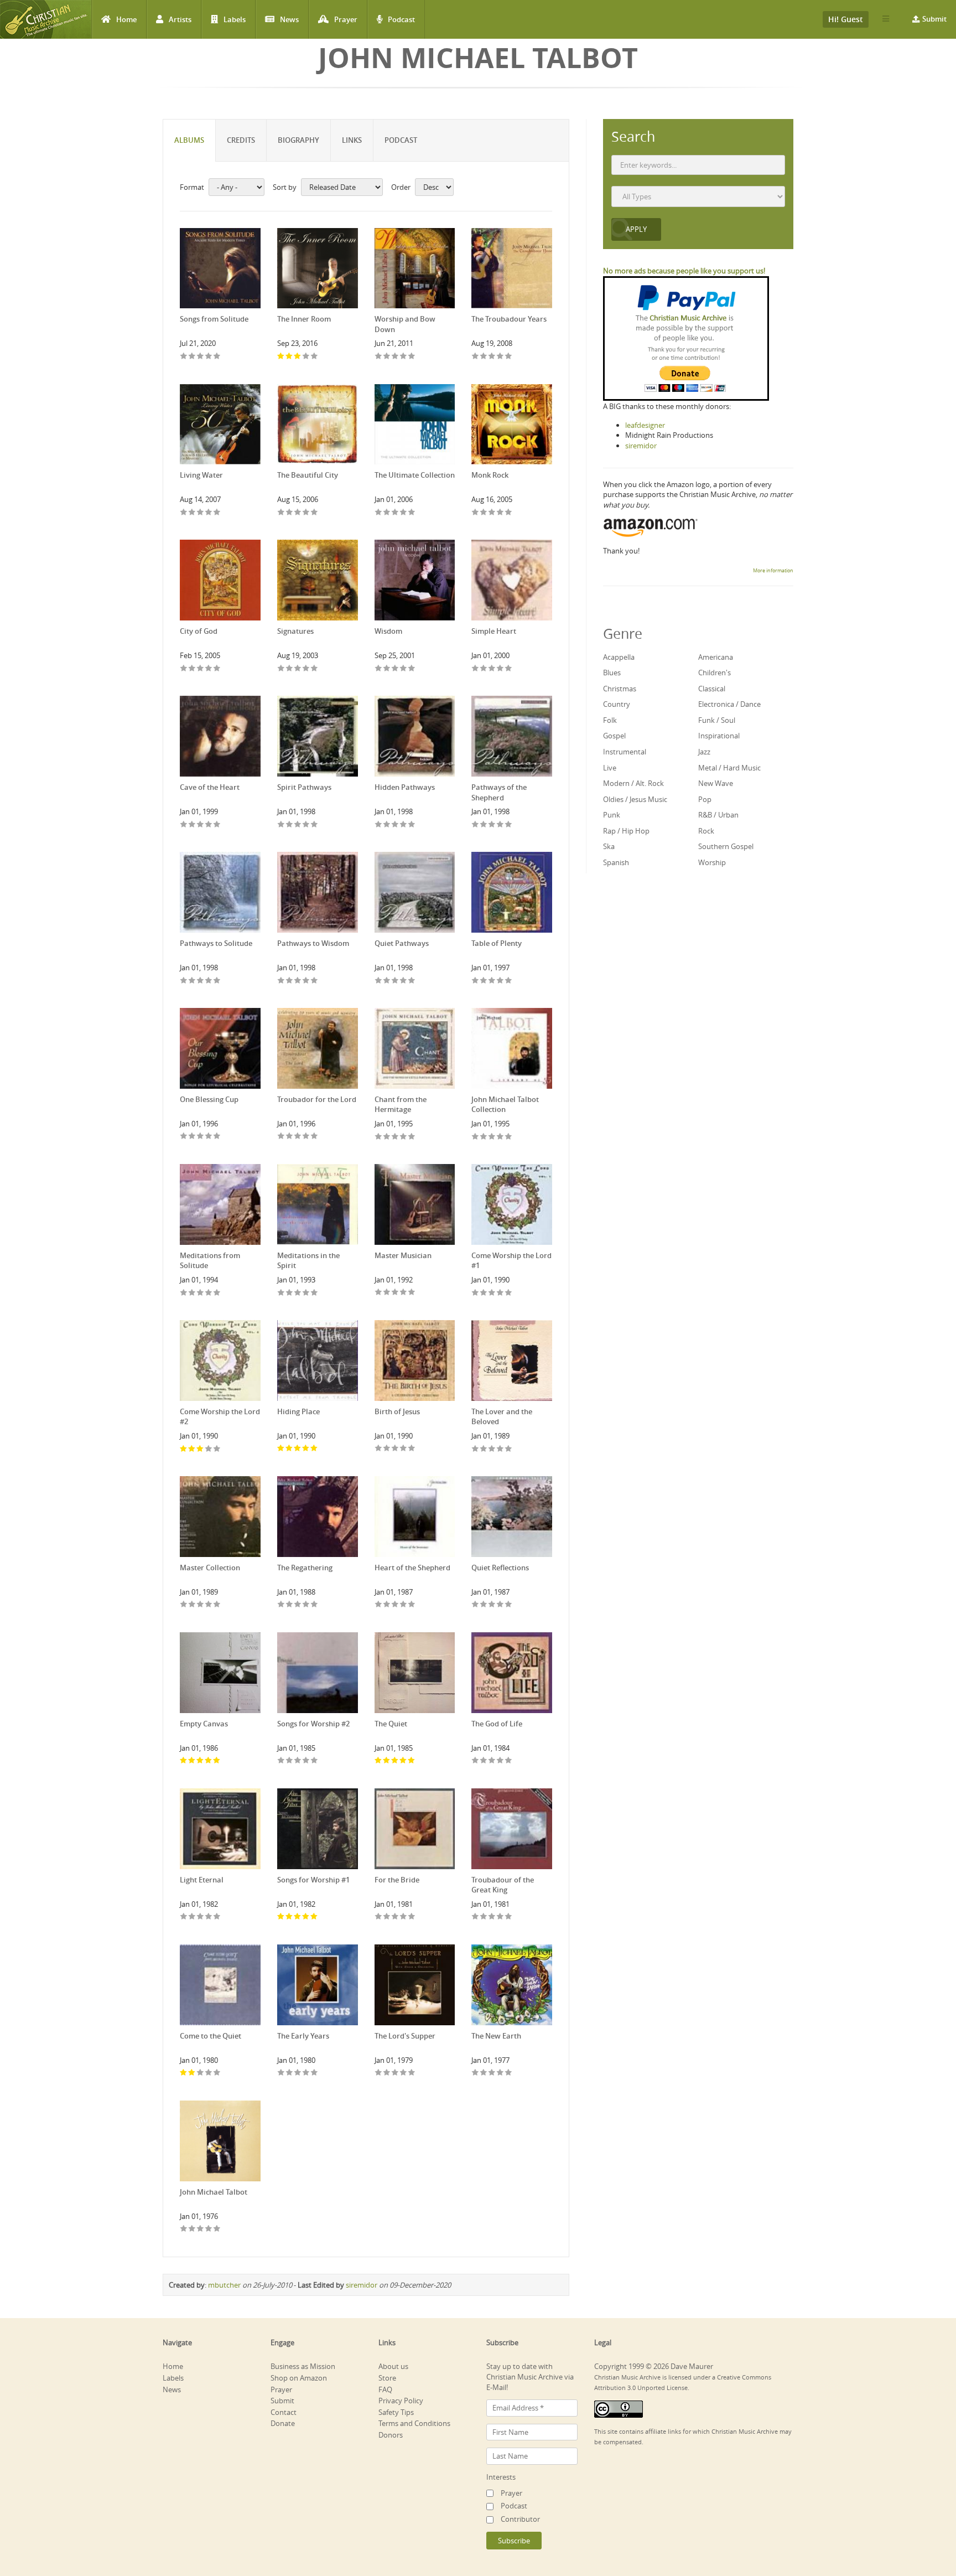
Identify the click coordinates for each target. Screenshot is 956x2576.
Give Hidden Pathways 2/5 (387, 825)
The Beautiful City (308, 475)
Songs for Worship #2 (313, 1724)
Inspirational (719, 736)
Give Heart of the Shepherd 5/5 (412, 1605)
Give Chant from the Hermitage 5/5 (412, 1137)
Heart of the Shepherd (412, 1568)
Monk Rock (490, 475)
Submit (934, 19)
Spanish (616, 862)
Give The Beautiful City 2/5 (290, 513)
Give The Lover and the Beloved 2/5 (484, 1449)
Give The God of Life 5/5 (509, 1761)
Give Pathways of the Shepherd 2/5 (484, 825)
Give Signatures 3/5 (298, 669)
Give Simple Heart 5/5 (509, 669)
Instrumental (625, 752)
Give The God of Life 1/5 (476, 1761)
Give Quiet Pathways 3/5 (395, 981)
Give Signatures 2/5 (290, 669)
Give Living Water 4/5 (209, 513)
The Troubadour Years (509, 319)
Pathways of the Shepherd (499, 792)
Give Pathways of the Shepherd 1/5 (476, 825)
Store (387, 2378)
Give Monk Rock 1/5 (476, 513)
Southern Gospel (726, 846)
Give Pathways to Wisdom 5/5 (315, 981)
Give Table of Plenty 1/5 (476, 981)
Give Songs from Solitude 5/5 (217, 357)
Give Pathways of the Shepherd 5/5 (509, 825)
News (289, 19)
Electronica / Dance (729, 704)
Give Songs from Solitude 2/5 (192, 357)
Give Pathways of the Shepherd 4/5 (500, 825)
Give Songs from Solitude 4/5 (209, 357)
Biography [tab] (298, 140)
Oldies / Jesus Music (635, 799)
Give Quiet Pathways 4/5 (404, 981)
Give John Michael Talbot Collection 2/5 (484, 1137)
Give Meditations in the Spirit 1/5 (281, 1293)
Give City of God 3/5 (201, 669)
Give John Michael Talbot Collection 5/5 (509, 1137)
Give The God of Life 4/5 (500, 1761)
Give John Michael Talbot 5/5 (217, 2229)
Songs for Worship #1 (313, 1880)
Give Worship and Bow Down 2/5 (387, 357)
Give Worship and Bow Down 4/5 (404, 357)
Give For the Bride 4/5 (404, 1917)
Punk (612, 815)
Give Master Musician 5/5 (412, 1293)
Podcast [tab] (401, 140)
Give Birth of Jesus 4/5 (404, 1449)
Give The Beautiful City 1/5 (281, 513)
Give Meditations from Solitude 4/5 (209, 1293)
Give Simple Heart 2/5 (484, 669)
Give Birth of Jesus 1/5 (379, 1449)
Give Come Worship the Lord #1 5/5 (509, 1293)
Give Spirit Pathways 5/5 (315, 825)
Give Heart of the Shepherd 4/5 (404, 1605)
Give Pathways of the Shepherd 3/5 (492, 825)
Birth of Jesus (397, 1411)
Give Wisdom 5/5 (412, 669)
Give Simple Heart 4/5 (500, 669)
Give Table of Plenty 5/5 (509, 981)
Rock (706, 831)
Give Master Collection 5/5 (217, 1605)
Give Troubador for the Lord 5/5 (315, 1137)
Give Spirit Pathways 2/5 (290, 825)
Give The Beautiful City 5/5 (315, 513)
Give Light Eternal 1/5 (184, 1917)
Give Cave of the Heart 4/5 (209, 825)
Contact (284, 2412)
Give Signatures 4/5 (306, 669)
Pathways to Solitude (216, 943)
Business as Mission (303, 2366)
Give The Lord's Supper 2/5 (387, 2073)
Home (126, 19)
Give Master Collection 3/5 (201, 1605)
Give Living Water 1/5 (184, 513)
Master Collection (210, 1568)
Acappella (619, 657)
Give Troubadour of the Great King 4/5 (500, 1917)
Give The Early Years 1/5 (281, 2073)
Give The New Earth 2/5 (484, 2073)
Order (401, 187)
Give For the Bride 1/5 (379, 1917)
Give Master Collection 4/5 (209, 1605)
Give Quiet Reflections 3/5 (492, 1605)
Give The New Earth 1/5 (476, 2073)
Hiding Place (298, 1411)
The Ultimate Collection (415, 475)
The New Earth (496, 2036)
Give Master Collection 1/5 (184, 1605)
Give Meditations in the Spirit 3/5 (298, 1293)
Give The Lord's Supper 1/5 (379, 2073)
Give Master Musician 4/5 (404, 1293)
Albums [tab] (189, 140)
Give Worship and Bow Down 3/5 (395, 357)
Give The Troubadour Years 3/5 (492, 357)
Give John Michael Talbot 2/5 (192, 2229)
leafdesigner (645, 425)
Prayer (346, 19)
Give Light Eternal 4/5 (209, 1917)
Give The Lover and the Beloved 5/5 (509, 1449)
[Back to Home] (46, 19)
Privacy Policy (401, 2401)
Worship (712, 862)
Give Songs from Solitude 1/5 (184, 357)
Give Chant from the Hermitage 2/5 (387, 1137)
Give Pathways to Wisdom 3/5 (298, 981)
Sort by (285, 187)
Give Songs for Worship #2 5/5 (315, 1761)
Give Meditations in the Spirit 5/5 (315, 1293)
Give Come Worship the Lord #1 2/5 (484, 1293)
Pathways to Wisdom (313, 943)
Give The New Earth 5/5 (509, 2073)
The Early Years (303, 2036)
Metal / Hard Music (729, 768)
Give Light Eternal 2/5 (192, 1917)
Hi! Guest (846, 19)
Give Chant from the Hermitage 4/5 (404, 1137)
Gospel (614, 736)
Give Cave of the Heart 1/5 (184, 825)
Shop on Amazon (299, 2378)
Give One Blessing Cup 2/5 (192, 1137)
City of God (199, 631)
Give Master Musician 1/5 (379, 1293)
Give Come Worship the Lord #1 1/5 (476, 1293)
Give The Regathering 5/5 (315, 1605)
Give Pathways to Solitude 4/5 (209, 981)
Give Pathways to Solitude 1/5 (184, 981)
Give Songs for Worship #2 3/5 (298, 1761)
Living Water (201, 475)
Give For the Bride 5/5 (412, 1917)
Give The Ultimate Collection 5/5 (412, 513)
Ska (609, 846)
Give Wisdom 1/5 (379, 669)
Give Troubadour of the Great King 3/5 (492, 1917)
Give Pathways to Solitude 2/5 (192, 981)
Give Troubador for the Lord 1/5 (281, 1137)
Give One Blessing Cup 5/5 (217, 1137)
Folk (610, 720)
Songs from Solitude (214, 319)
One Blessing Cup (209, 1099)
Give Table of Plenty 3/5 (492, 981)
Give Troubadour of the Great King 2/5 (484, 1917)
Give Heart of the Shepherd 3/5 (395, 1605)
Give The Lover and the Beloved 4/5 (500, 1449)
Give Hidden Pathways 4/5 (404, 825)
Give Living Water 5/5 (217, 513)
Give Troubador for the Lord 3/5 (298, 1137)
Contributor (520, 2519)
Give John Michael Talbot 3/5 (201, 2229)
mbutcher (224, 2285)
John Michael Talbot (214, 2192)
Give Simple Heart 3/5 (492, 669)
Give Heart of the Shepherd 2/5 (387, 1605)
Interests (501, 2477)
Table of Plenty (497, 943)
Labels (235, 19)
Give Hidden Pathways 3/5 (395, 825)
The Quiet (391, 1724)
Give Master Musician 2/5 (387, 1293)
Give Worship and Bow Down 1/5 (379, 357)
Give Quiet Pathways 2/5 (387, 981)
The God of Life (497, 1724)
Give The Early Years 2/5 (290, 2073)
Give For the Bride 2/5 (387, 1917)
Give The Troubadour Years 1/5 (476, 357)
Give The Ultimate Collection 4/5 (404, 513)
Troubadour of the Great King (503, 1885)
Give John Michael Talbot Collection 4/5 (500, 1137)
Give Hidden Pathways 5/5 (412, 825)
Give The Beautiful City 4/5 (306, 513)
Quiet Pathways (402, 943)
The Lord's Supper (405, 2036)
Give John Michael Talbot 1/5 (184, 2229)
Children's (715, 673)
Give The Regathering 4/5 (306, 1605)
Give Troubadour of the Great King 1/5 (476, 1917)
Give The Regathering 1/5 (281, 1605)
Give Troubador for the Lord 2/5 (290, 1137)
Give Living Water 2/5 (192, 513)
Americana (716, 657)
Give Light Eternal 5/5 (217, 1917)
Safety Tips (396, 2412)
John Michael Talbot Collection (505, 1105)
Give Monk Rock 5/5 (509, 513)
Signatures (295, 631)
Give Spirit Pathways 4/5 (306, 825)
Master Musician (403, 1255)
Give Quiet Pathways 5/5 (412, 981)
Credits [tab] (241, 140)
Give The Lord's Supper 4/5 (404, 2073)
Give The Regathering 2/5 (290, 1605)
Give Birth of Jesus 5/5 (412, 1449)
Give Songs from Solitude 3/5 (201, 357)
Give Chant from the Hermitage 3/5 (395, 1137)
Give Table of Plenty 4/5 (500, 981)
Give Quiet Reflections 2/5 (484, 1605)
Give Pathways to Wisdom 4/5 (306, 981)
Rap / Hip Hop (626, 831)
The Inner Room (304, 319)
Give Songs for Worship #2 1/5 (281, 1761)
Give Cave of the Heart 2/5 (192, 825)
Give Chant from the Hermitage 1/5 (379, 1137)
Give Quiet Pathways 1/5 (379, 981)
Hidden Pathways (405, 787)
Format (192, 187)
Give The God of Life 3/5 (492, 1761)
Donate (283, 2423)
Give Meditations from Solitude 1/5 (184, 1293)
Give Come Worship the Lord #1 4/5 (500, 1293)
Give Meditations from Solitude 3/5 (201, 1293)
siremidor (362, 2285)
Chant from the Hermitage (401, 1105)
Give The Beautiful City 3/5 (298, 513)
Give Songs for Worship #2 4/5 (306, 1761)
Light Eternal (202, 1880)
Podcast (401, 19)
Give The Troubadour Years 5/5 (509, 357)
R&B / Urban (718, 815)
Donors (391, 2435)
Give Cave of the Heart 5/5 (217, 825)
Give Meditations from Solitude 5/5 (217, 1293)
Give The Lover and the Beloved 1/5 (476, 1449)
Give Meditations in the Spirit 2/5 (290, 1293)
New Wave (716, 783)
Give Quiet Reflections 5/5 (509, 1605)
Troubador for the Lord (317, 1099)
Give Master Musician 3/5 (395, 1293)
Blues (612, 673)
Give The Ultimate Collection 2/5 (387, 513)
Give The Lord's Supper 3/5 (395, 2073)
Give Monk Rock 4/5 (500, 513)
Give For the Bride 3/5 (395, 1917)
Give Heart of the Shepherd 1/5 (379, 1605)
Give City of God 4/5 (209, 669)
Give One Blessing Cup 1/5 (184, 1137)
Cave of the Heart (210, 787)
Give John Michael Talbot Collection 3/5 (492, 1137)
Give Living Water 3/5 (201, 513)
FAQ (385, 2389)
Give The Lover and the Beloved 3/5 (492, 1449)
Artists (180, 19)
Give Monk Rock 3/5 (492, 513)
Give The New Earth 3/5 (492, 2073)
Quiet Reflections (500, 1568)
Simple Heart (494, 631)
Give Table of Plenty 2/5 (484, 981)
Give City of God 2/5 (192, 669)
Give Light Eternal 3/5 (201, 1917)
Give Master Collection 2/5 (192, 1605)
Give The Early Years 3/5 (298, 2073)
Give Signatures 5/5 (315, 669)
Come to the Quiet (211, 2036)
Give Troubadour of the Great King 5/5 (509, 1917)
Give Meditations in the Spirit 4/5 (306, 1293)
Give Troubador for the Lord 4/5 (306, 1137)
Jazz (704, 752)
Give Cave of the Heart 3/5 (201, 825)
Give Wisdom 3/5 (395, 669)
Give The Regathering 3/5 (298, 1605)
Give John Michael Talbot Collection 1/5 (476, 1137)
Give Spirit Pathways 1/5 (281, 825)
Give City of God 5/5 (217, 669)
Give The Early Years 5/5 (315, 2073)
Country (617, 704)
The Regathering (305, 1568)
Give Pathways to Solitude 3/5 (201, 981)
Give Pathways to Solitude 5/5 (217, 981)
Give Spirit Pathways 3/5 (298, 825)
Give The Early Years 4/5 (306, 2073)
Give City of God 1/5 (184, 669)
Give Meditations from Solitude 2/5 (192, 1293)
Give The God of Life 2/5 (484, 1761)
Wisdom (388, 631)
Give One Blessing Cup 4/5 (209, 1137)
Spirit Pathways (304, 787)
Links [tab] (352, 140)
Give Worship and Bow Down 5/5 (412, 357)
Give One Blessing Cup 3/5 (201, 1137)
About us (393, 2366)
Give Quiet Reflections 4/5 (500, 1605)
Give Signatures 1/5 (281, 669)
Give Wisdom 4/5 (404, 669)
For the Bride (397, 1880)
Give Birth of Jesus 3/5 (395, 1449)
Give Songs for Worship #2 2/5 (290, 1761)
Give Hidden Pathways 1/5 (379, 825)
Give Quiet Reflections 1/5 (476, 1605)
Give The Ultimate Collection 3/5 (395, 513)
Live (610, 768)
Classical (712, 689)
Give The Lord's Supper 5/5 (412, 2073)
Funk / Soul (717, 720)
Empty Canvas (204, 1724)
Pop (705, 799)
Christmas (620, 689)
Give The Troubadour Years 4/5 (500, 357)
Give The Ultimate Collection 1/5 (379, 513)
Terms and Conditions (414, 2423)
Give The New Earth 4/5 (500, 2073)
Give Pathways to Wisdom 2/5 (290, 981)
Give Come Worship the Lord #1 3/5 (492, 1293)
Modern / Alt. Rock (633, 783)
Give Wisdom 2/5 (387, 669)
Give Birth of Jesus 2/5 (387, 1449)
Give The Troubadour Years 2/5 (484, 357)
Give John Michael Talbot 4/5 (209, 2229)
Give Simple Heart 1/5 (476, 669)
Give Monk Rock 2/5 (484, 513)
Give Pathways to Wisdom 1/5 (281, 981)
